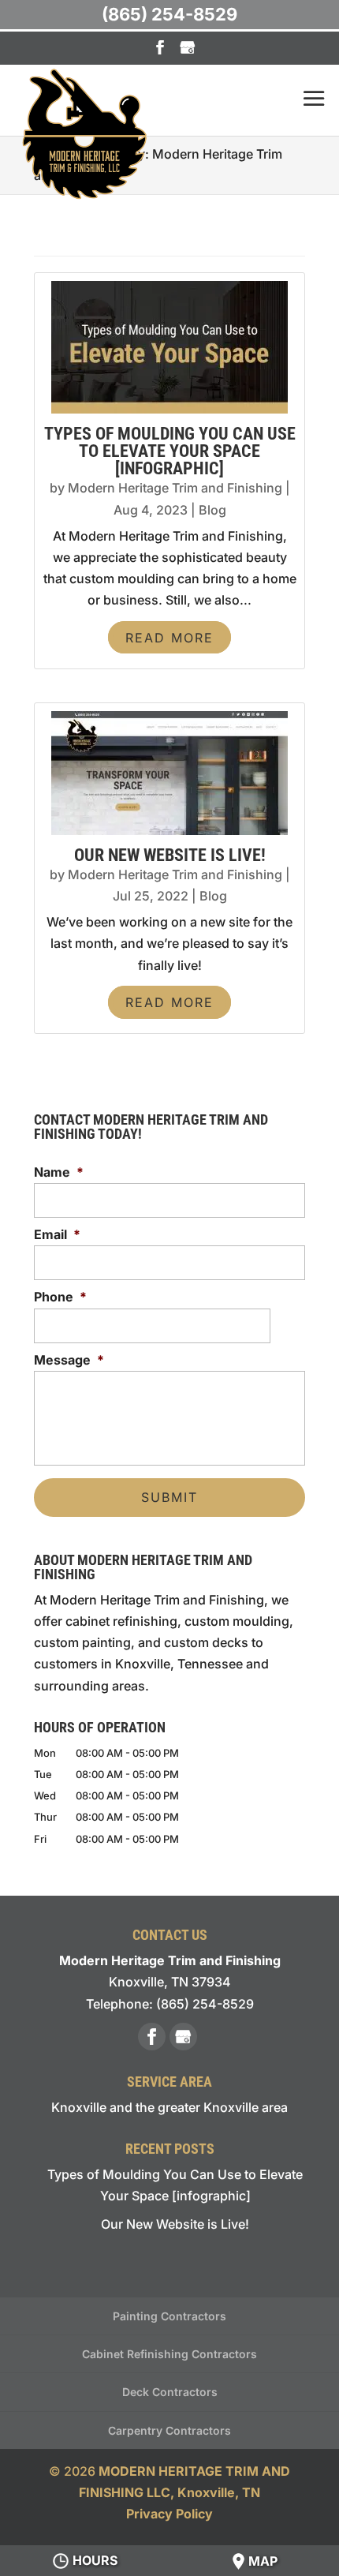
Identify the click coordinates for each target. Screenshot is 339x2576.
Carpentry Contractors (169, 2430)
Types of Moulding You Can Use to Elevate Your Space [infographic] (170, 451)
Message (69, 1360)
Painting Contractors (169, 2316)
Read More (169, 638)
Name (59, 1172)
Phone (60, 1297)
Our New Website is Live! (170, 855)
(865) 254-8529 (169, 14)
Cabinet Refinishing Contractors (169, 2354)
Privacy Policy (169, 2514)
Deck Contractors (170, 2392)
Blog (212, 510)
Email (57, 1234)
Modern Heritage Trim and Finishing (175, 488)
